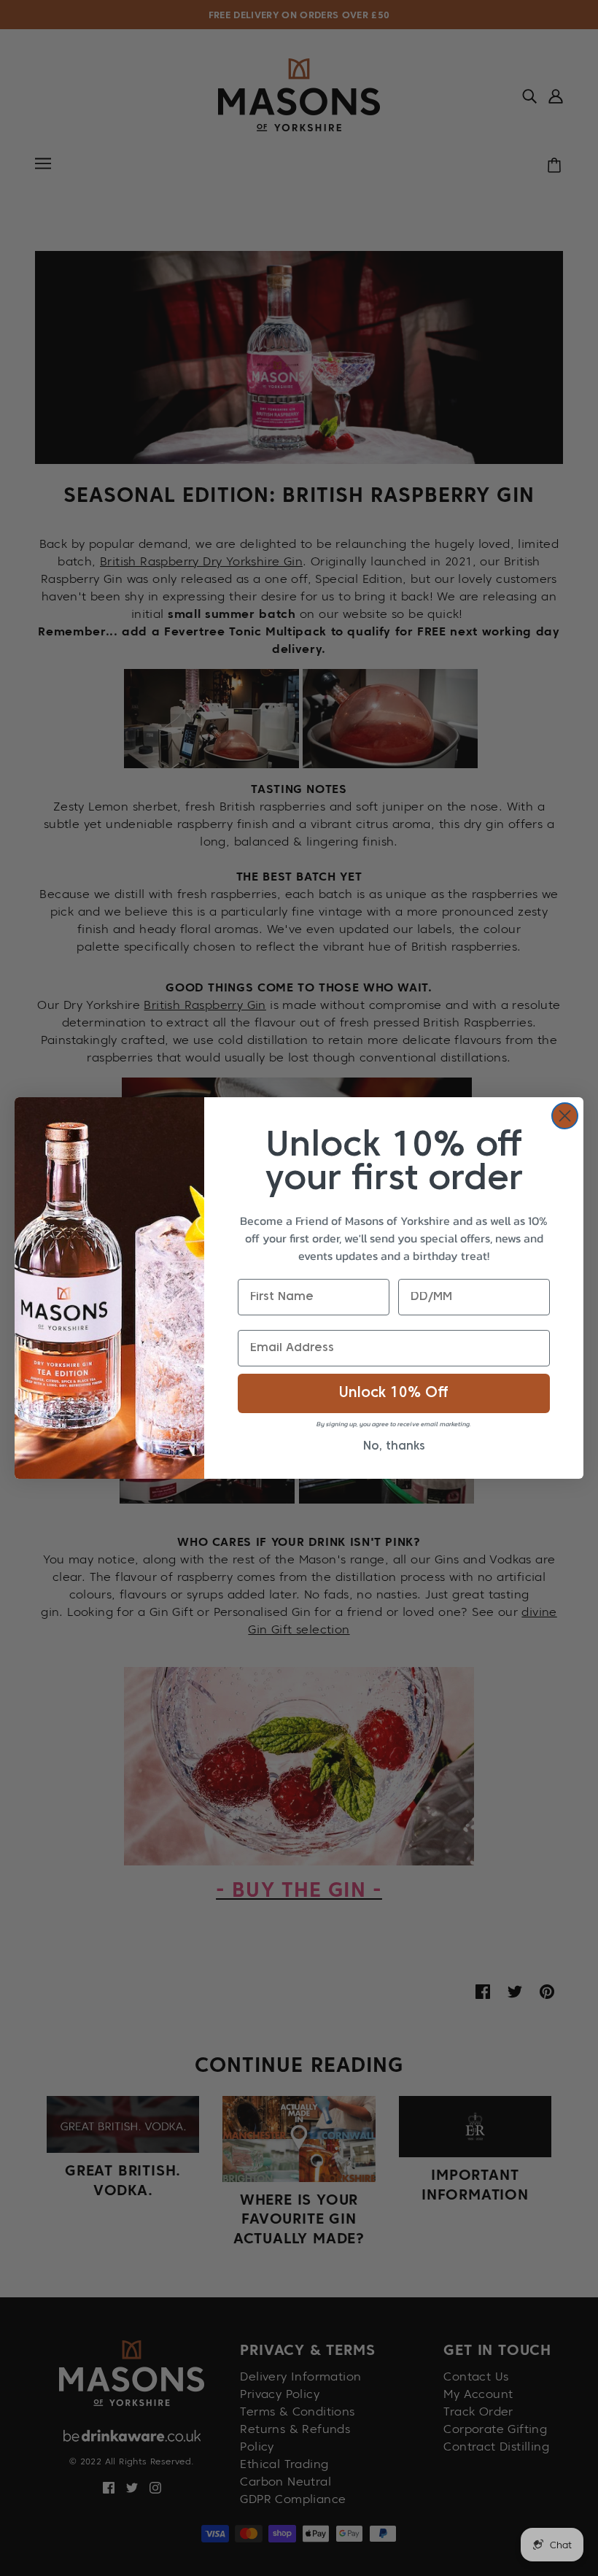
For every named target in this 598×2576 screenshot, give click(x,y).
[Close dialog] (565, 1116)
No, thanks (394, 1447)
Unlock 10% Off (394, 1393)
